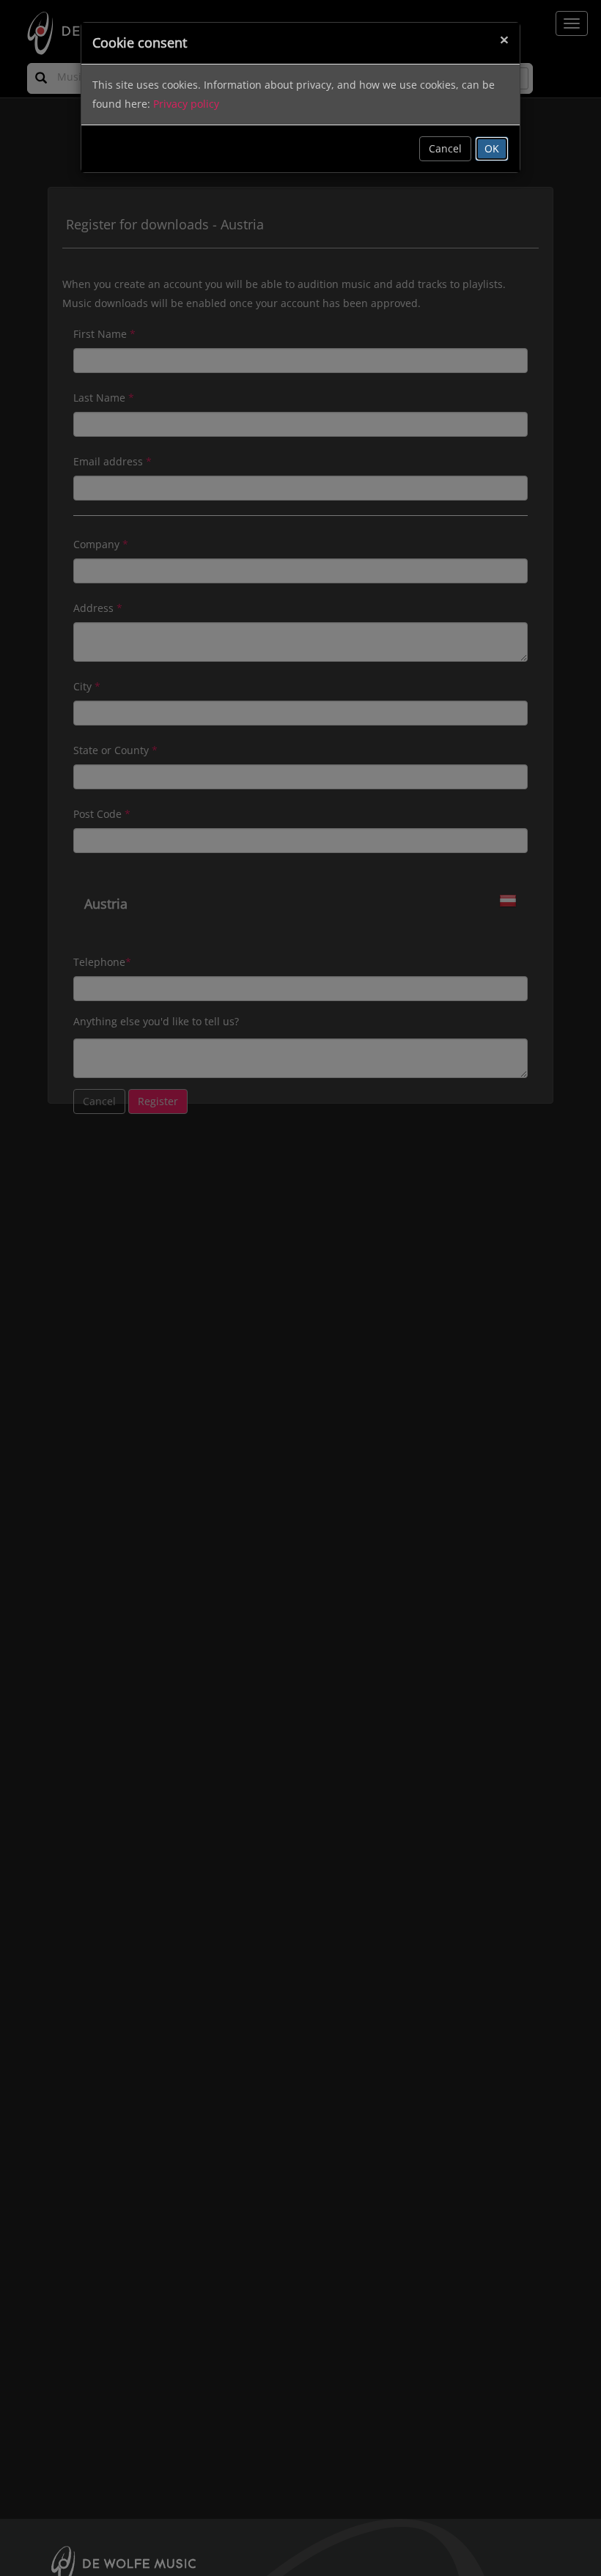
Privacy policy (186, 104)
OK (492, 148)
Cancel (445, 148)
